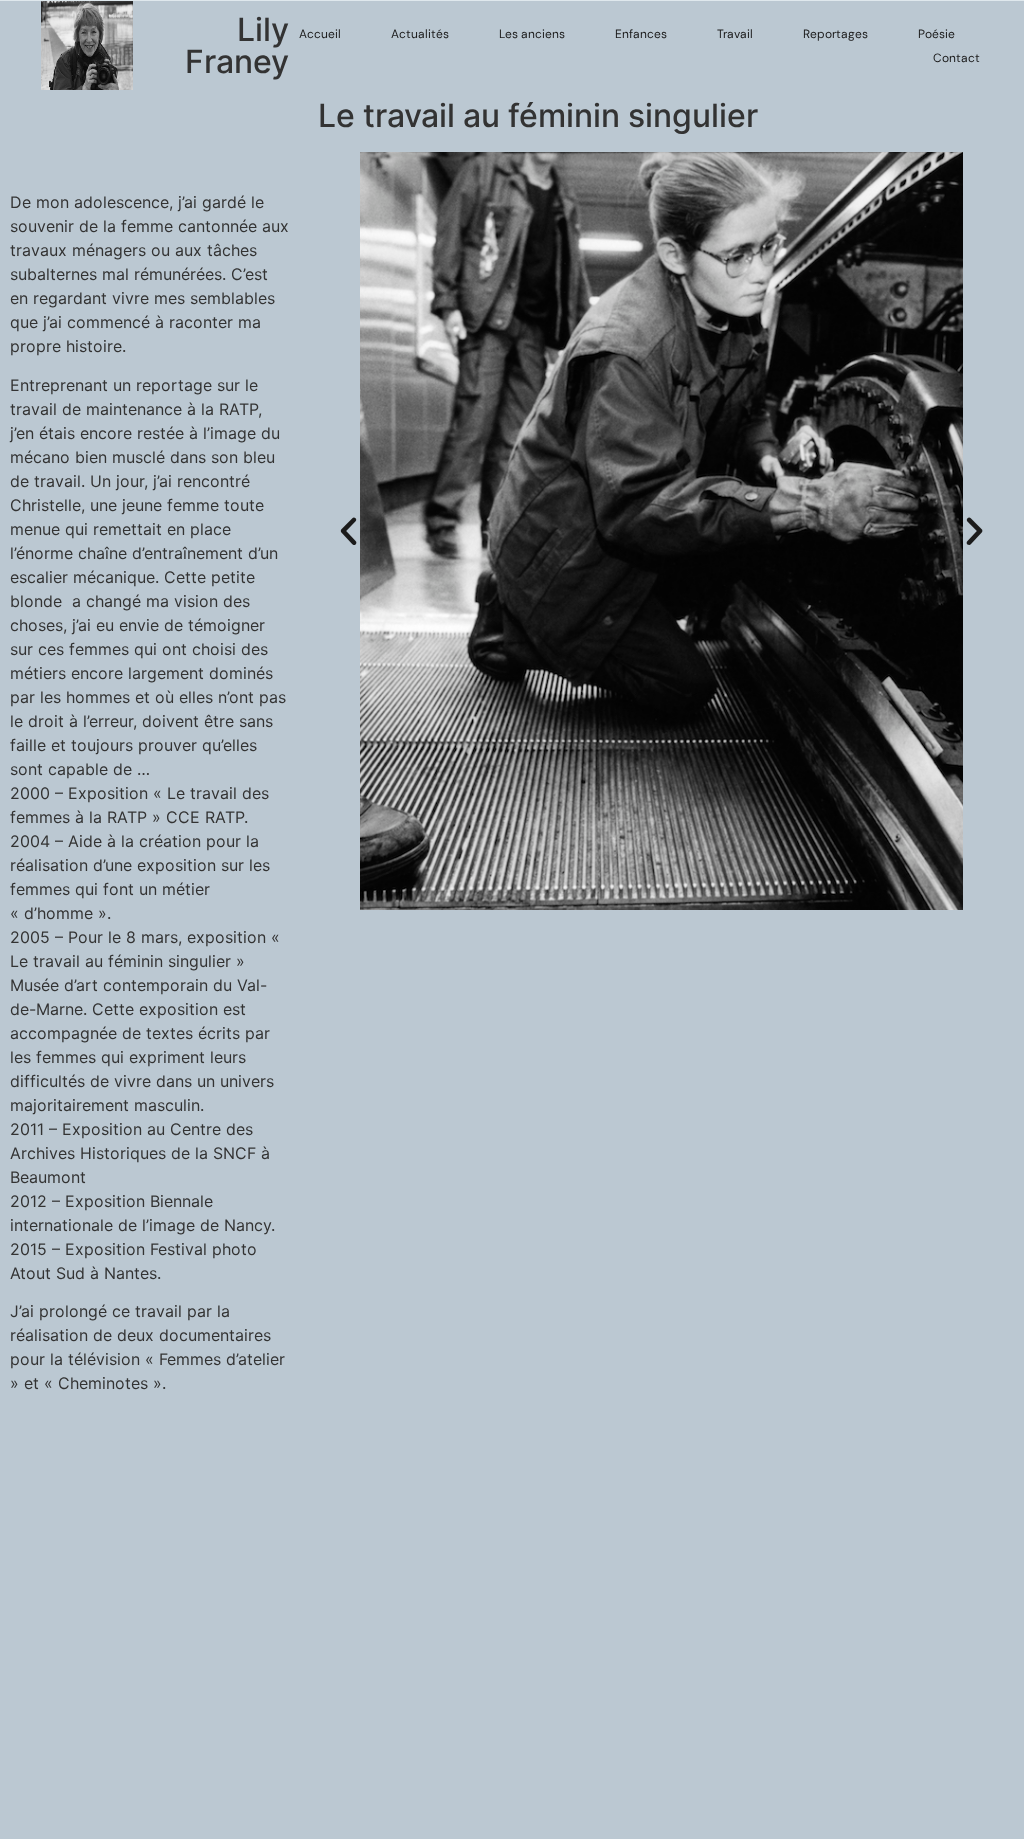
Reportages (835, 34)
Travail (735, 34)
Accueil (320, 34)
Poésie (936, 34)
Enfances (641, 34)
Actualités (420, 34)
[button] (348, 531)
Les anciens (532, 34)
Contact (956, 58)
